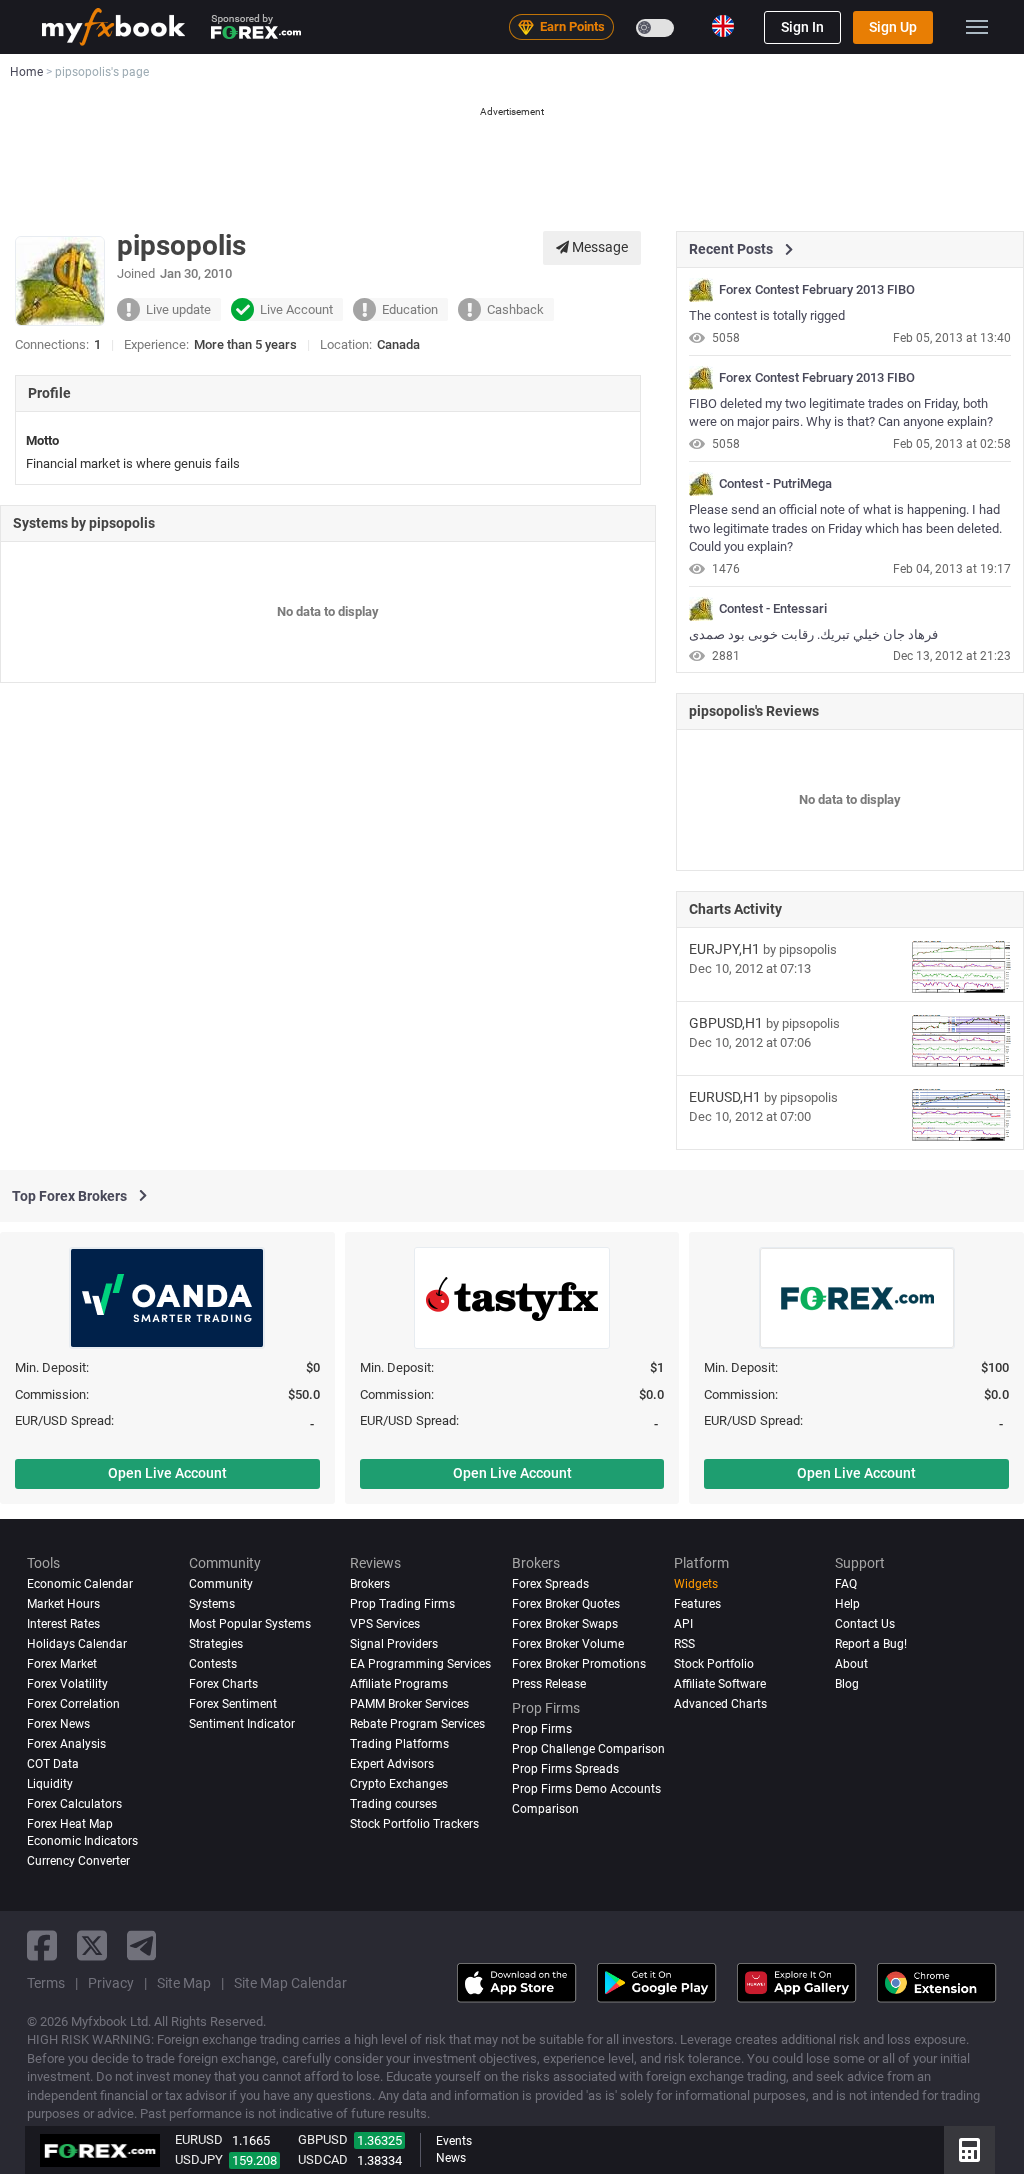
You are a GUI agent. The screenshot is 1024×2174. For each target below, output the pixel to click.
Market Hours (63, 1604)
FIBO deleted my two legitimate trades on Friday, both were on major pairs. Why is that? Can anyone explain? (841, 413)
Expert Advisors (392, 1764)
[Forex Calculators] (969, 2150)
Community (221, 1584)
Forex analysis (66, 1744)
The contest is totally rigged (767, 315)
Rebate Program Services (417, 1724)
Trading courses (393, 1804)
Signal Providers (394, 1644)
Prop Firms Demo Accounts (586, 1789)
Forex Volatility (67, 1684)
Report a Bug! (871, 1644)
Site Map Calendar (290, 1983)
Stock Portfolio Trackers (414, 1824)
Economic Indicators (82, 1841)
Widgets (696, 1584)
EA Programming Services (420, 1664)
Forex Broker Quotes (566, 1604)
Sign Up (893, 27)
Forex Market (62, 1664)
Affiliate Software (720, 1684)
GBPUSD (323, 2139)
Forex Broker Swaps (565, 1624)
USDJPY (199, 2159)
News (451, 2158)
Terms (46, 1983)
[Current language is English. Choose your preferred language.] (723, 26)
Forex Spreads (550, 1584)
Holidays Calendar (77, 1644)
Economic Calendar (80, 1584)
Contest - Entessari (773, 609)
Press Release (549, 1684)
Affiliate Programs (399, 1684)
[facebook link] (42, 1945)
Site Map (184, 1983)
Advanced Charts (720, 1704)
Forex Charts (223, 1684)
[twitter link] (92, 1945)
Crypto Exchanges (399, 1784)
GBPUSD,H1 (726, 1023)
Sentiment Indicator (242, 1724)
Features (697, 1604)
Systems (212, 1604)
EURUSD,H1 (725, 1097)
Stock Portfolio (714, 1664)
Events (454, 2141)
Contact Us (865, 1624)
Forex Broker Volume (568, 1644)
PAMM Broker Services (409, 1704)
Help (847, 1604)
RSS (684, 1644)
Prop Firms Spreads (565, 1769)
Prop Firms (542, 1729)
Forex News (58, 1724)
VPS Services (385, 1624)
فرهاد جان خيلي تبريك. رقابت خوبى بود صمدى (813, 634)
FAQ (846, 1584)
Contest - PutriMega (775, 484)
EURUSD (199, 2139)
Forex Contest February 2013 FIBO (817, 290)
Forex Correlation (73, 1704)
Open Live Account (167, 1473)
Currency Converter (78, 1861)
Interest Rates (63, 1624)
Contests (213, 1664)
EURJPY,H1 (724, 949)
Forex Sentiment (233, 1704)
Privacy (111, 1983)
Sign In (802, 27)
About (851, 1664)
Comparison (545, 1809)
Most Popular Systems (250, 1624)
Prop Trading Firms (402, 1604)
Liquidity (50, 1784)
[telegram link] (142, 1945)
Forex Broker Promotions (579, 1664)
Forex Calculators (74, 1804)
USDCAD (323, 2159)
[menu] (977, 27)
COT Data (53, 1764)
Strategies (216, 1644)
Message (598, 247)
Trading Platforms (399, 1744)
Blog (847, 1684)
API (683, 1624)
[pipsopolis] (701, 290)
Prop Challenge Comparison (588, 1749)
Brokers (370, 1584)
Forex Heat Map (70, 1824)
